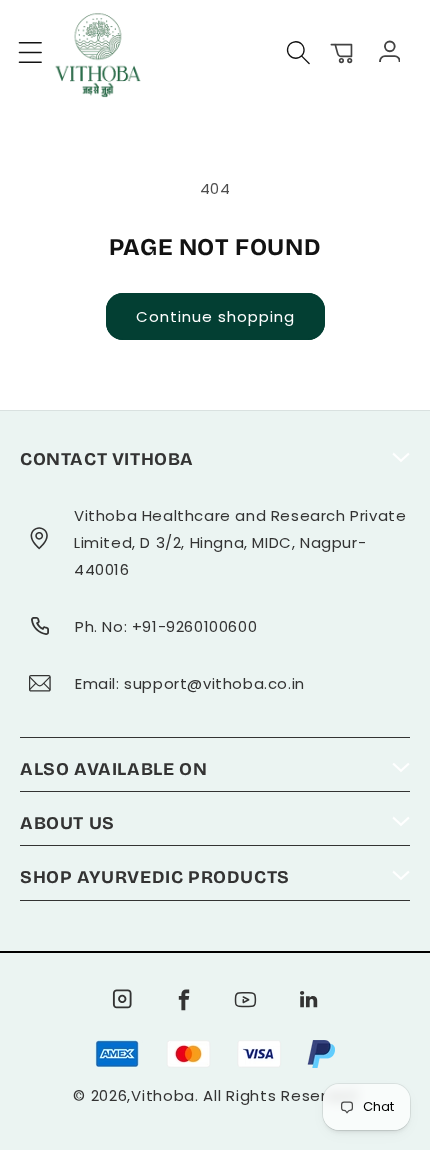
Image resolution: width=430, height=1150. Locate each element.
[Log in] (387, 50)
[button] (31, 53)
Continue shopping (215, 316)
